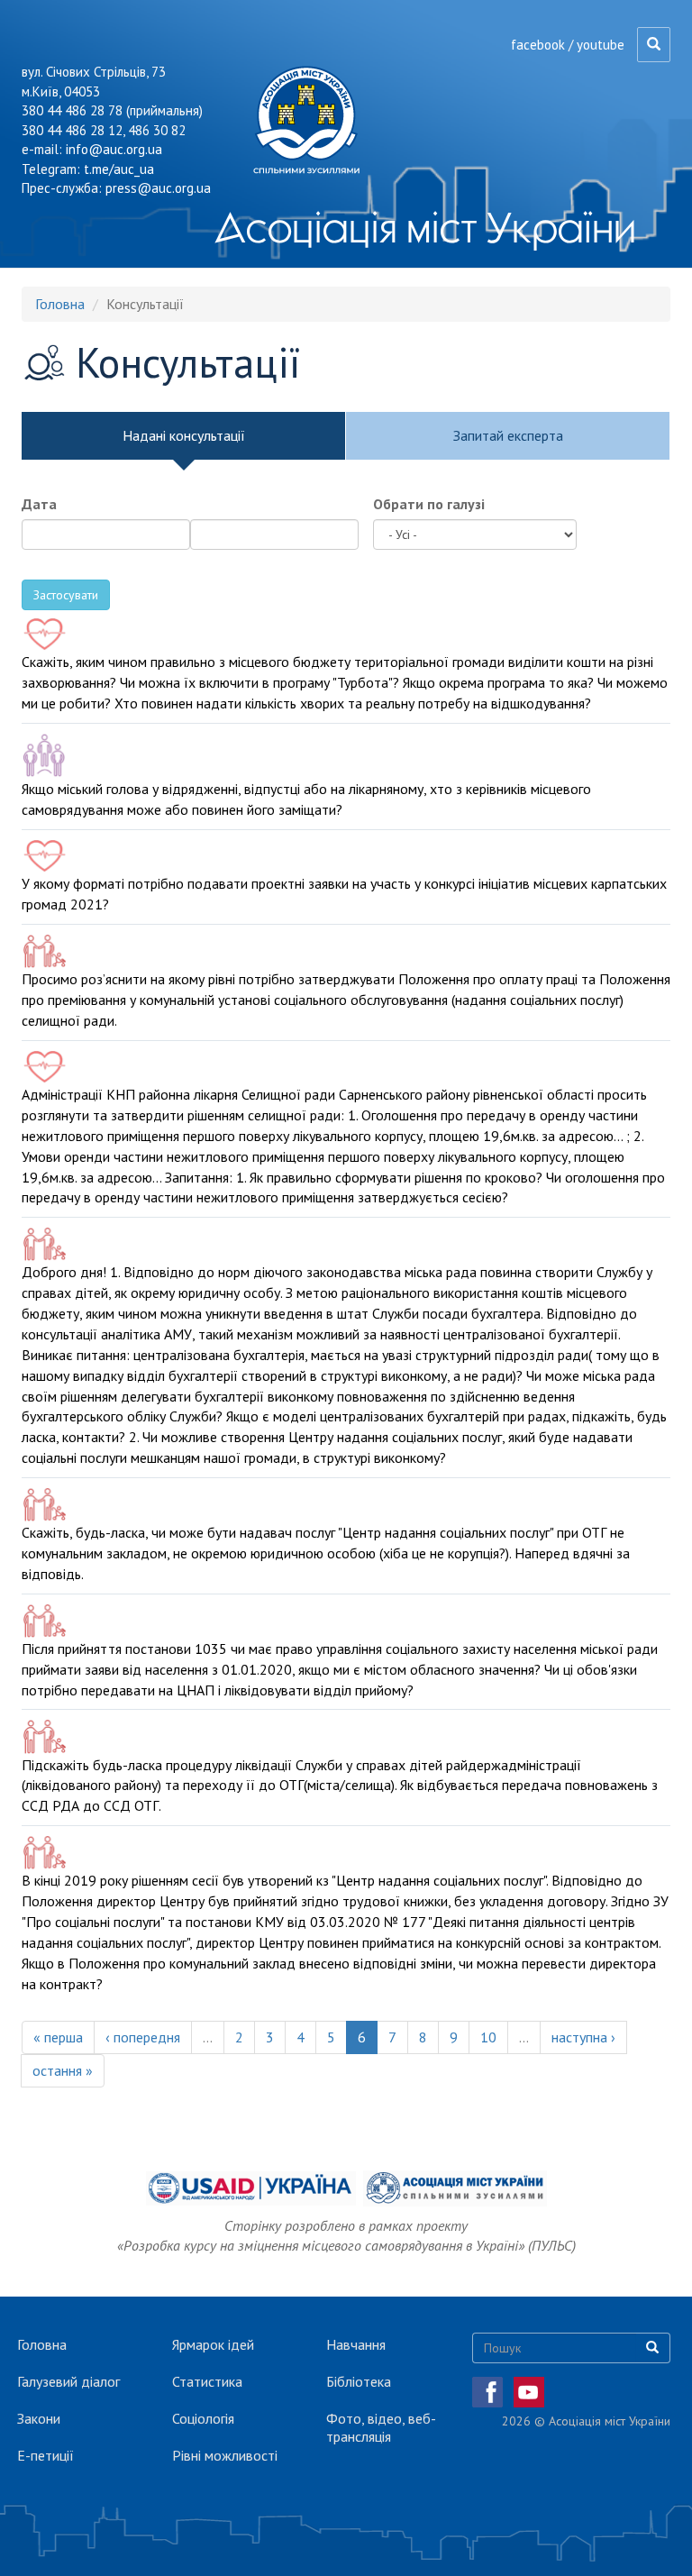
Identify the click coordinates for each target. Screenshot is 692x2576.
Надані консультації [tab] (184, 435)
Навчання (356, 2344)
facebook (538, 45)
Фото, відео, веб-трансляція (381, 2427)
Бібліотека (359, 2381)
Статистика (207, 2381)
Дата (39, 504)
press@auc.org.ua (158, 188)
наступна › (583, 2037)
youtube (601, 45)
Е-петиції (46, 2455)
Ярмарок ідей (213, 2344)
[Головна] (313, 120)
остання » (63, 2070)
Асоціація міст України (425, 227)
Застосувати (66, 595)
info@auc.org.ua (114, 149)
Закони (39, 2418)
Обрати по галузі (429, 504)
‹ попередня (143, 2037)
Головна (60, 304)
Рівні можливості (225, 2455)
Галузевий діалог (68, 2381)
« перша (58, 2037)
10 (488, 2037)
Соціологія (203, 2418)
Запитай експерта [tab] (508, 435)
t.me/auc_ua (119, 169)
